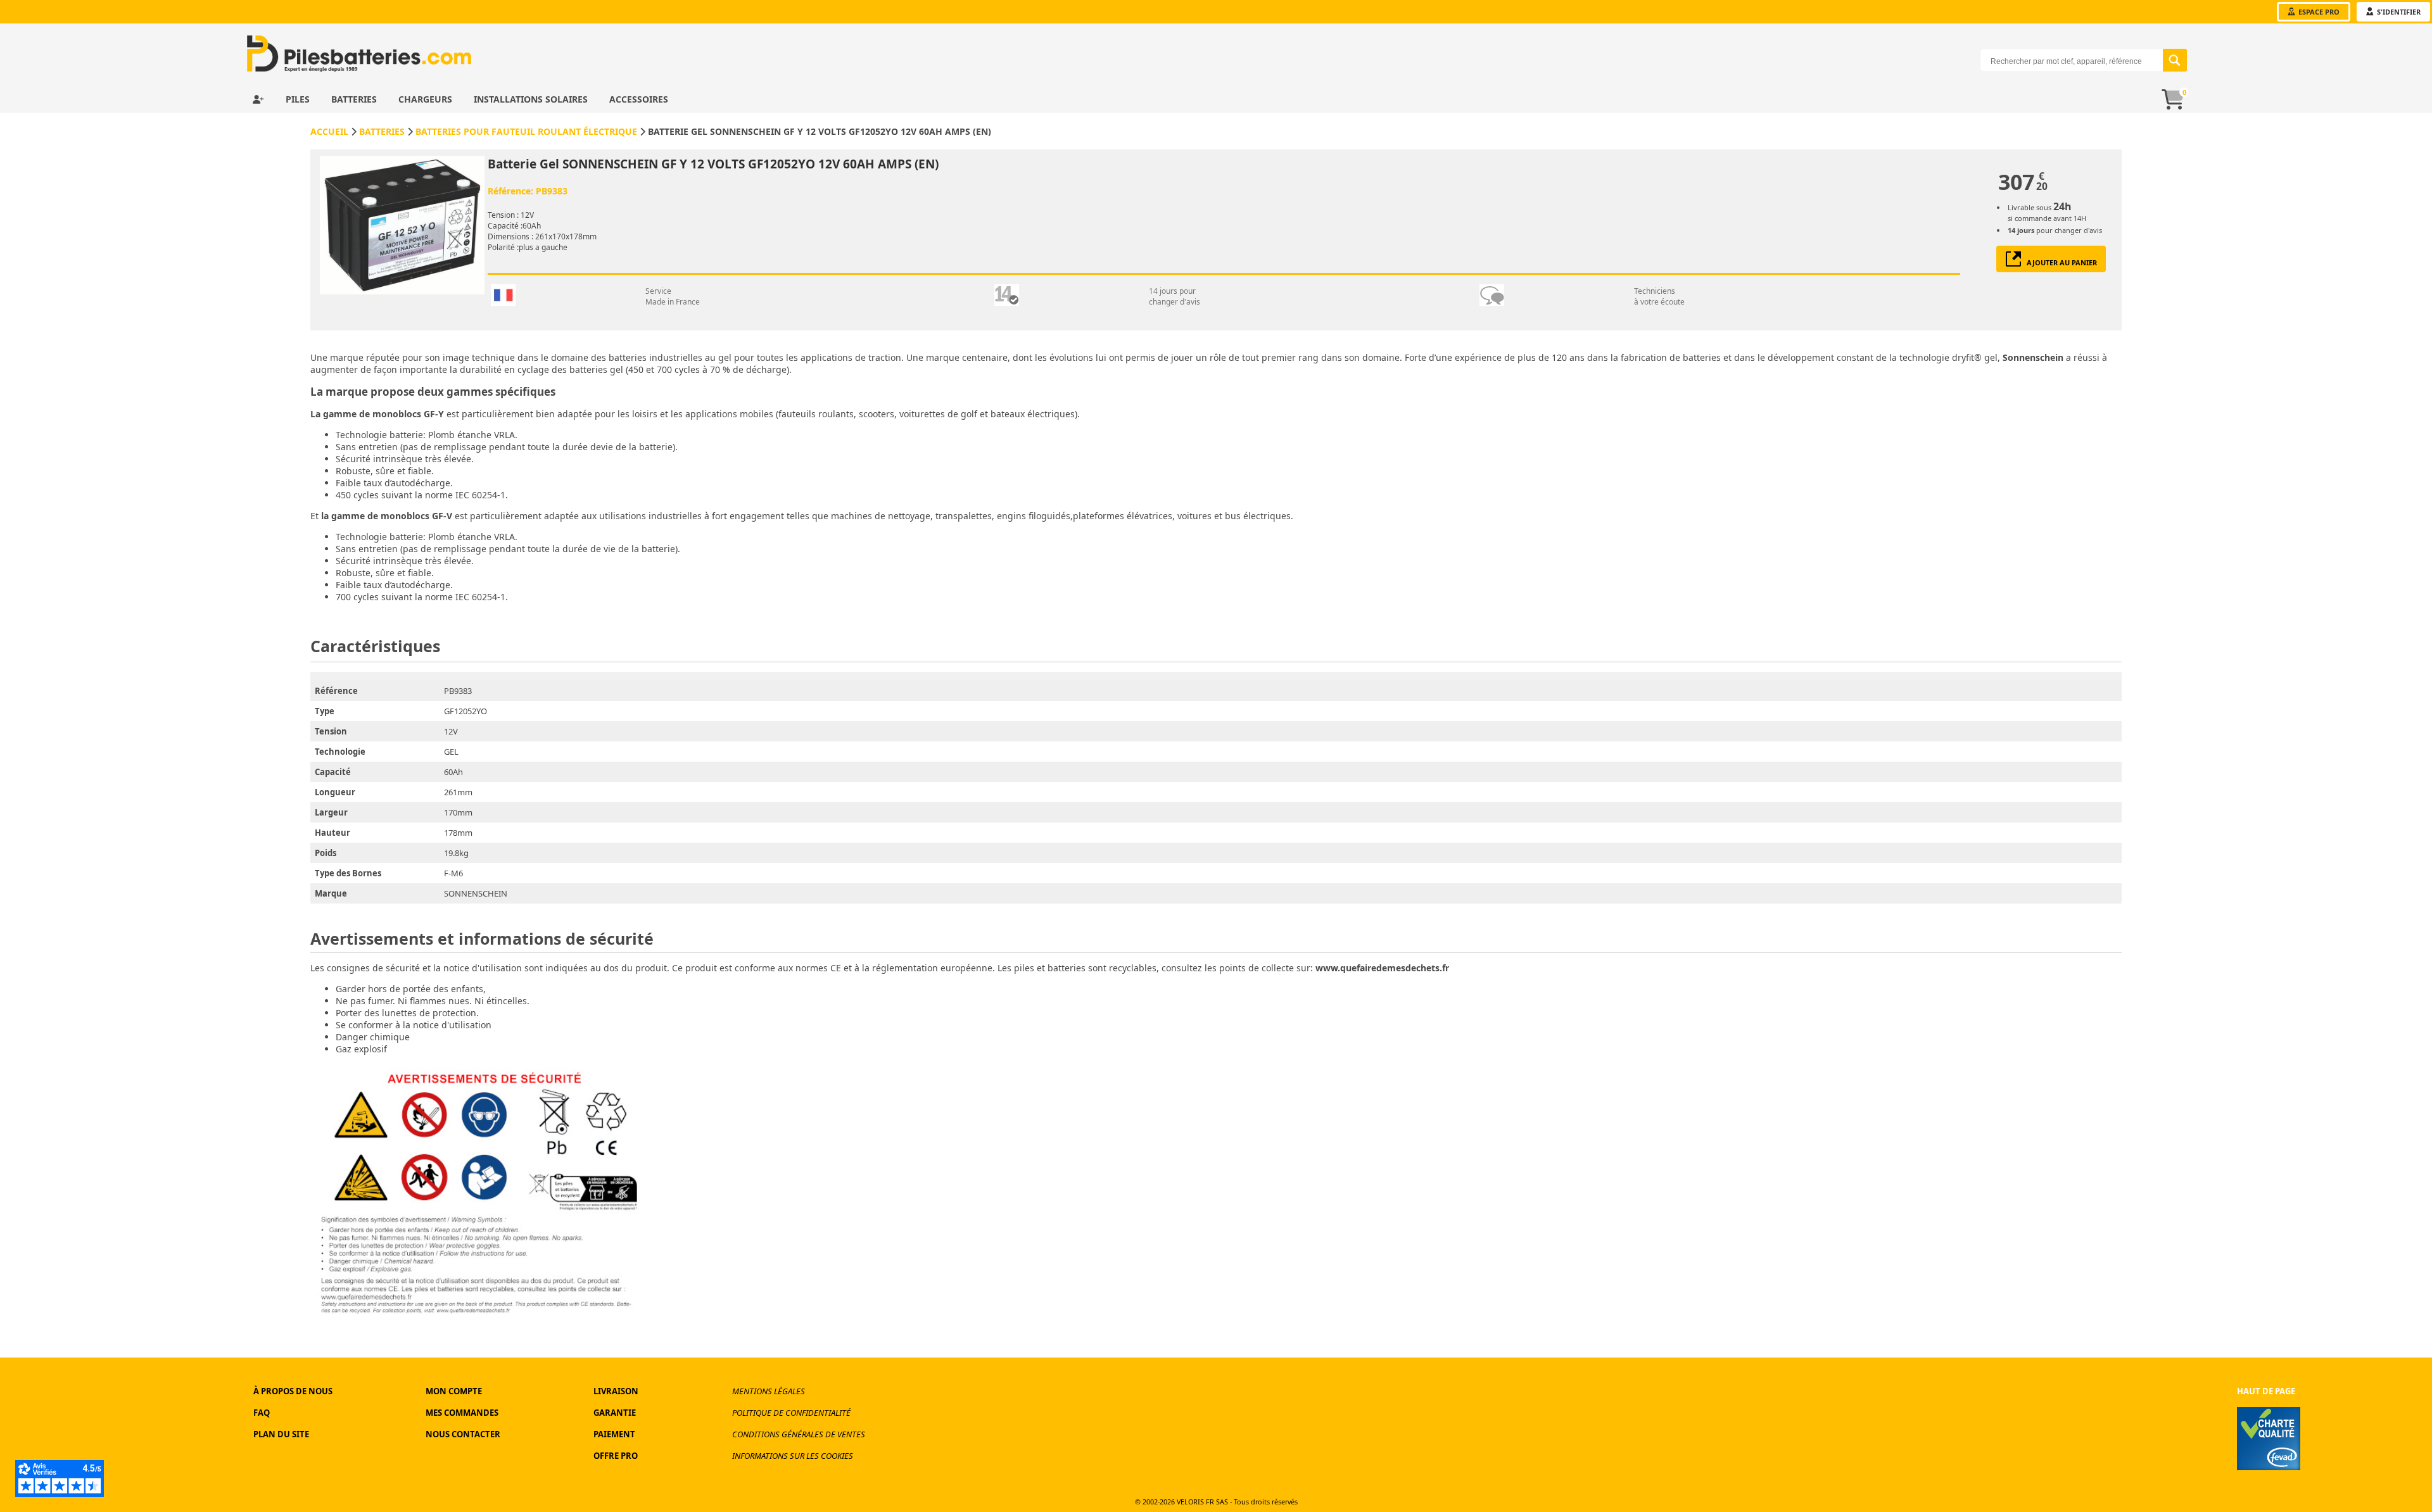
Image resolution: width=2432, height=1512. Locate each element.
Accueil (329, 131)
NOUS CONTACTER (463, 1434)
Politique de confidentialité (791, 1413)
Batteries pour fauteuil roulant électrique (526, 131)
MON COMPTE (454, 1391)
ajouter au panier (2059, 262)
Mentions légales (769, 1391)
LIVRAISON (616, 1391)
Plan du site (281, 1434)
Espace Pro (2318, 12)
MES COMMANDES (462, 1413)
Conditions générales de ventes (799, 1434)
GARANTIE (615, 1413)
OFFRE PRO (616, 1456)
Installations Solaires (532, 99)
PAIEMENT (614, 1434)
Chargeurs (427, 99)
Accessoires (639, 99)
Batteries (355, 99)
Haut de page (2266, 1391)
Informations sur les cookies (793, 1456)
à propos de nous (293, 1391)
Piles (299, 99)
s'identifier (2398, 12)
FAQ (262, 1413)
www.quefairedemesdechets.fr (1382, 968)
